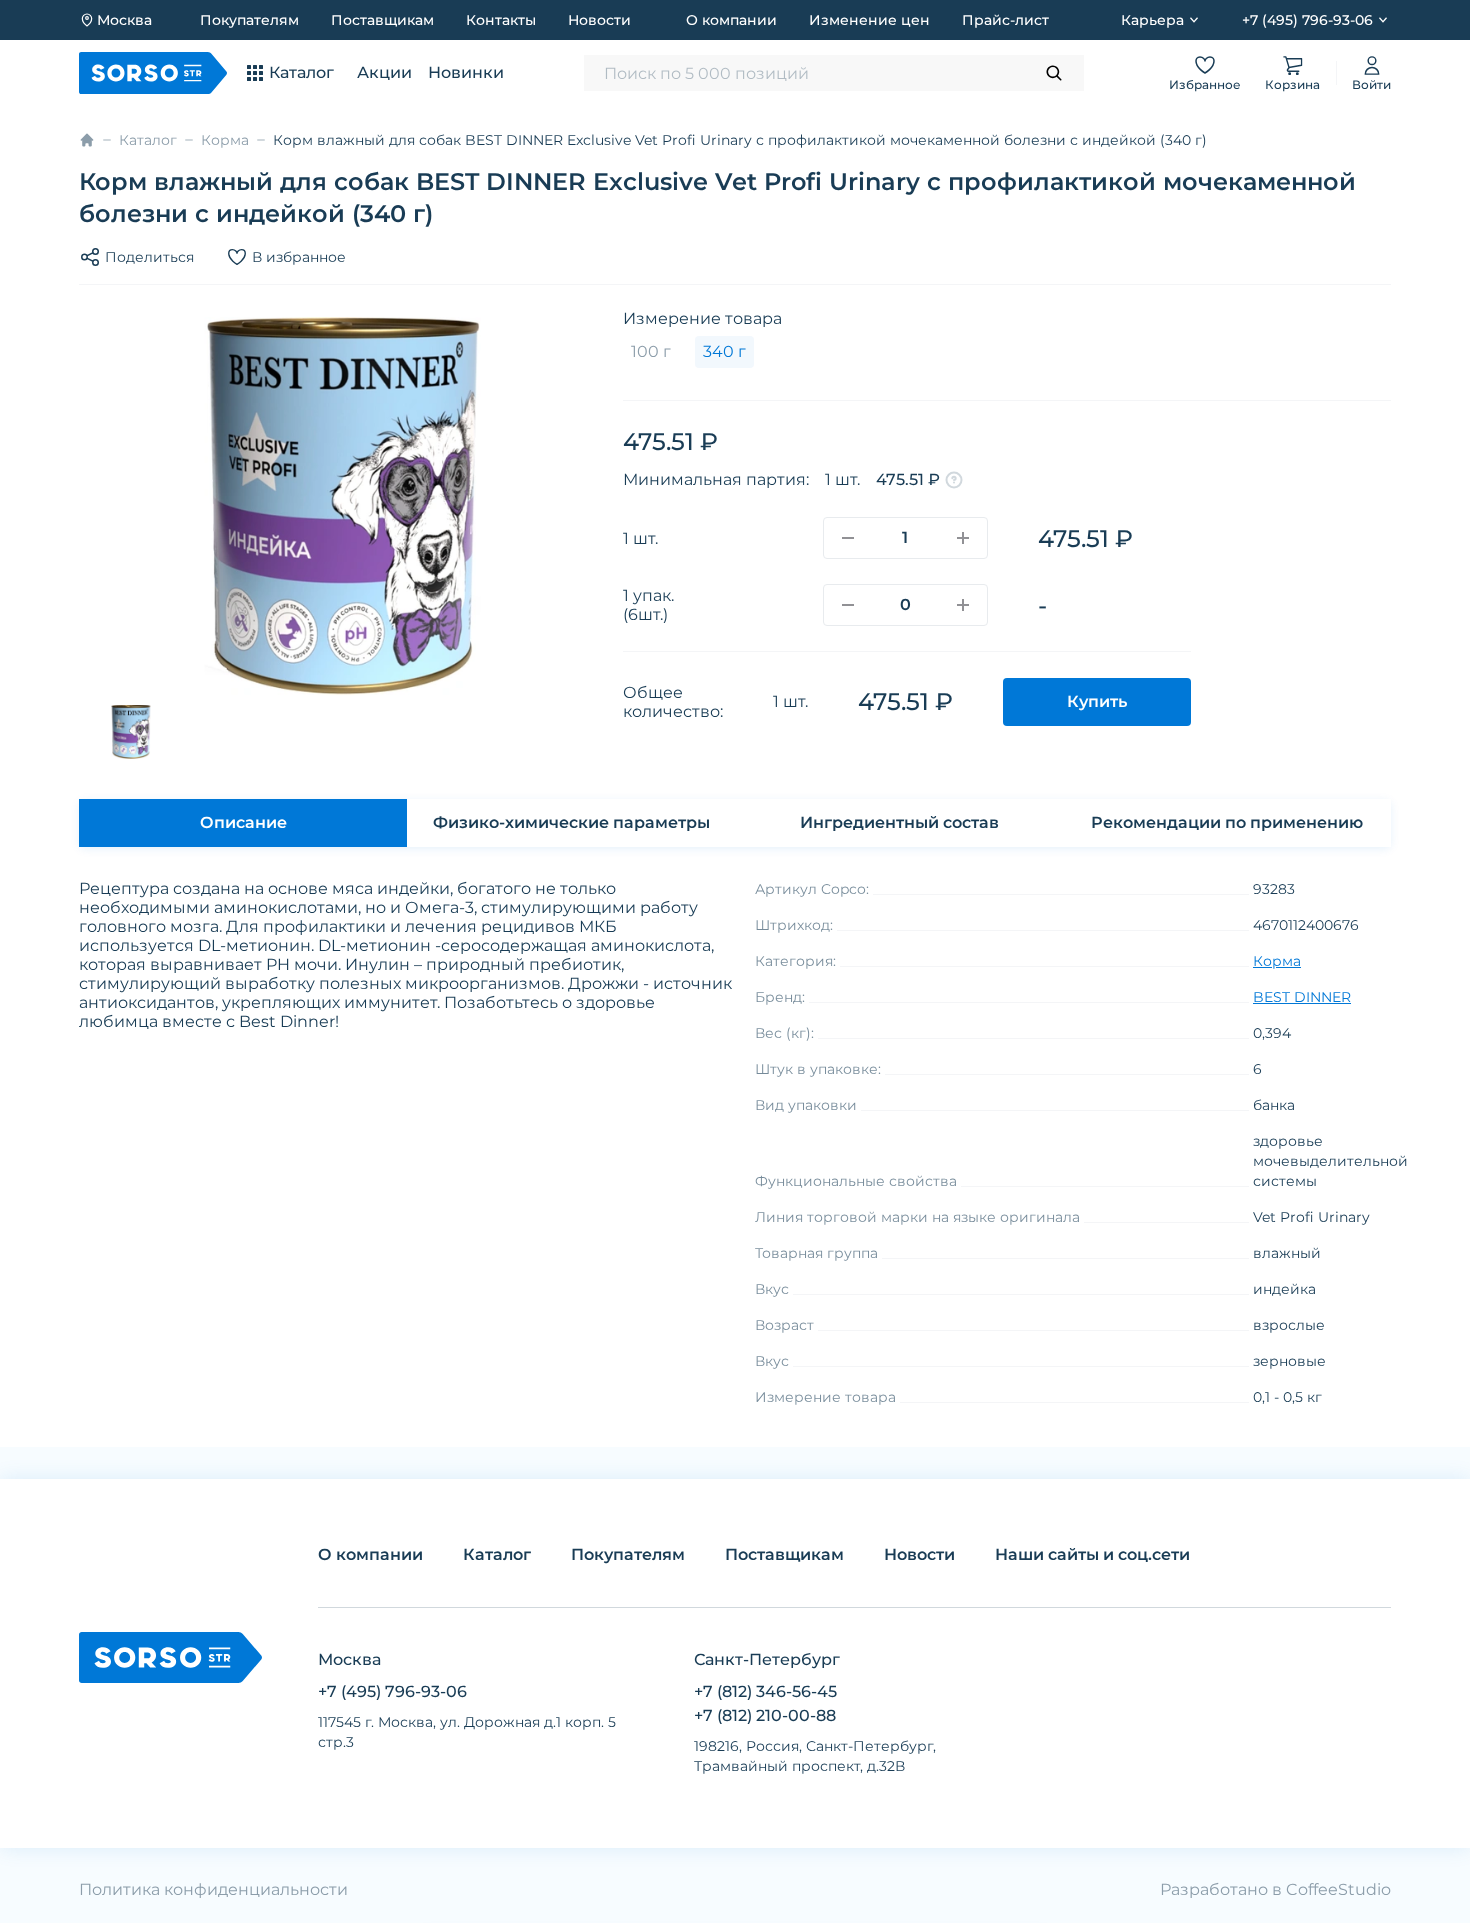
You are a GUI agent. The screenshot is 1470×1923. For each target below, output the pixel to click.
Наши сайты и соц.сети (1092, 1554)
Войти (1371, 84)
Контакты (501, 20)
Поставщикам (382, 20)
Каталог (148, 140)
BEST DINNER (1302, 997)
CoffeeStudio (1338, 1889)
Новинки (466, 72)
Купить (1097, 701)
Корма (225, 140)
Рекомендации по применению (1227, 822)
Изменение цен (869, 20)
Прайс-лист (1005, 20)
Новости (599, 20)
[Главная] (87, 140)
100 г (651, 351)
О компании (731, 20)
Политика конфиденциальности (213, 1889)
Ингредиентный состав (899, 822)
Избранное (1205, 84)
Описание (243, 822)
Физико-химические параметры (571, 822)
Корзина (1292, 84)
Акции (384, 72)
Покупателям (249, 20)
